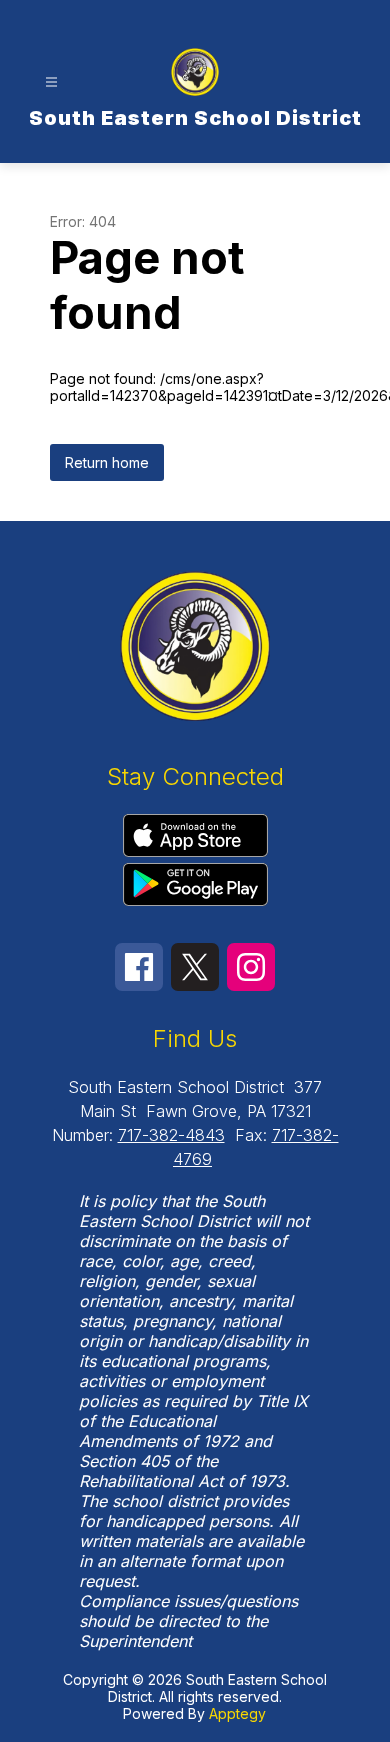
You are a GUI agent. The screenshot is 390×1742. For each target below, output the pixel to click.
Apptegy (237, 1713)
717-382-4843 (171, 1135)
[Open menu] (51, 82)
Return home (107, 462)
